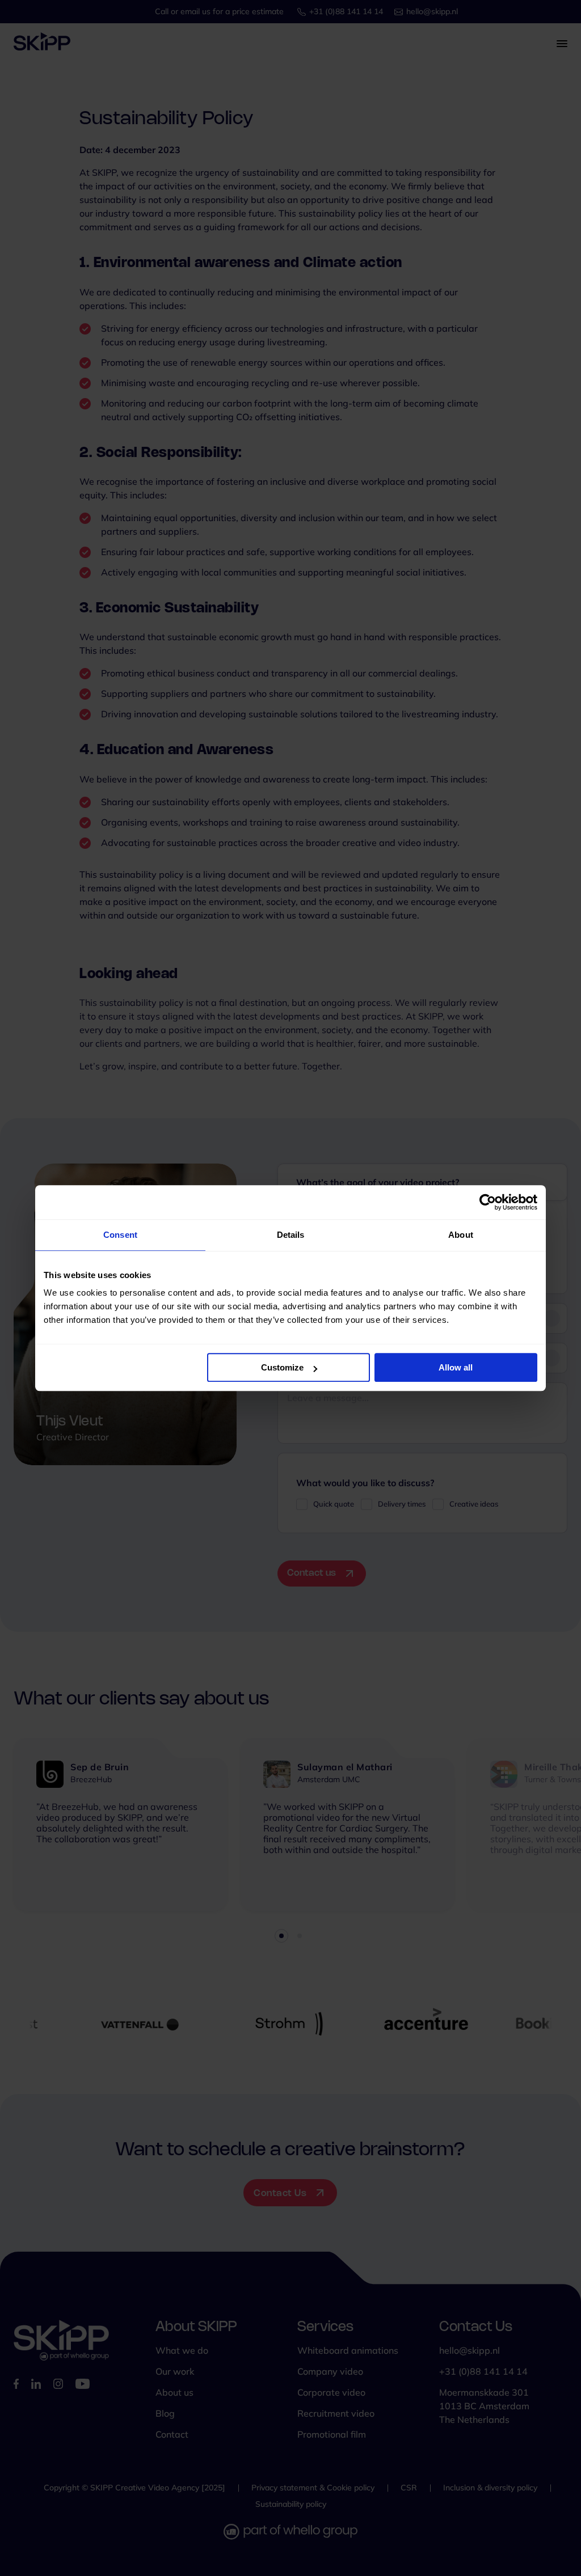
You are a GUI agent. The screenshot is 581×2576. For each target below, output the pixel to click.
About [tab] (461, 1235)
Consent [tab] (120, 1235)
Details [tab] (291, 1235)
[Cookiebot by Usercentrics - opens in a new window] (488, 1202)
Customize (282, 1367)
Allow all (456, 1367)
